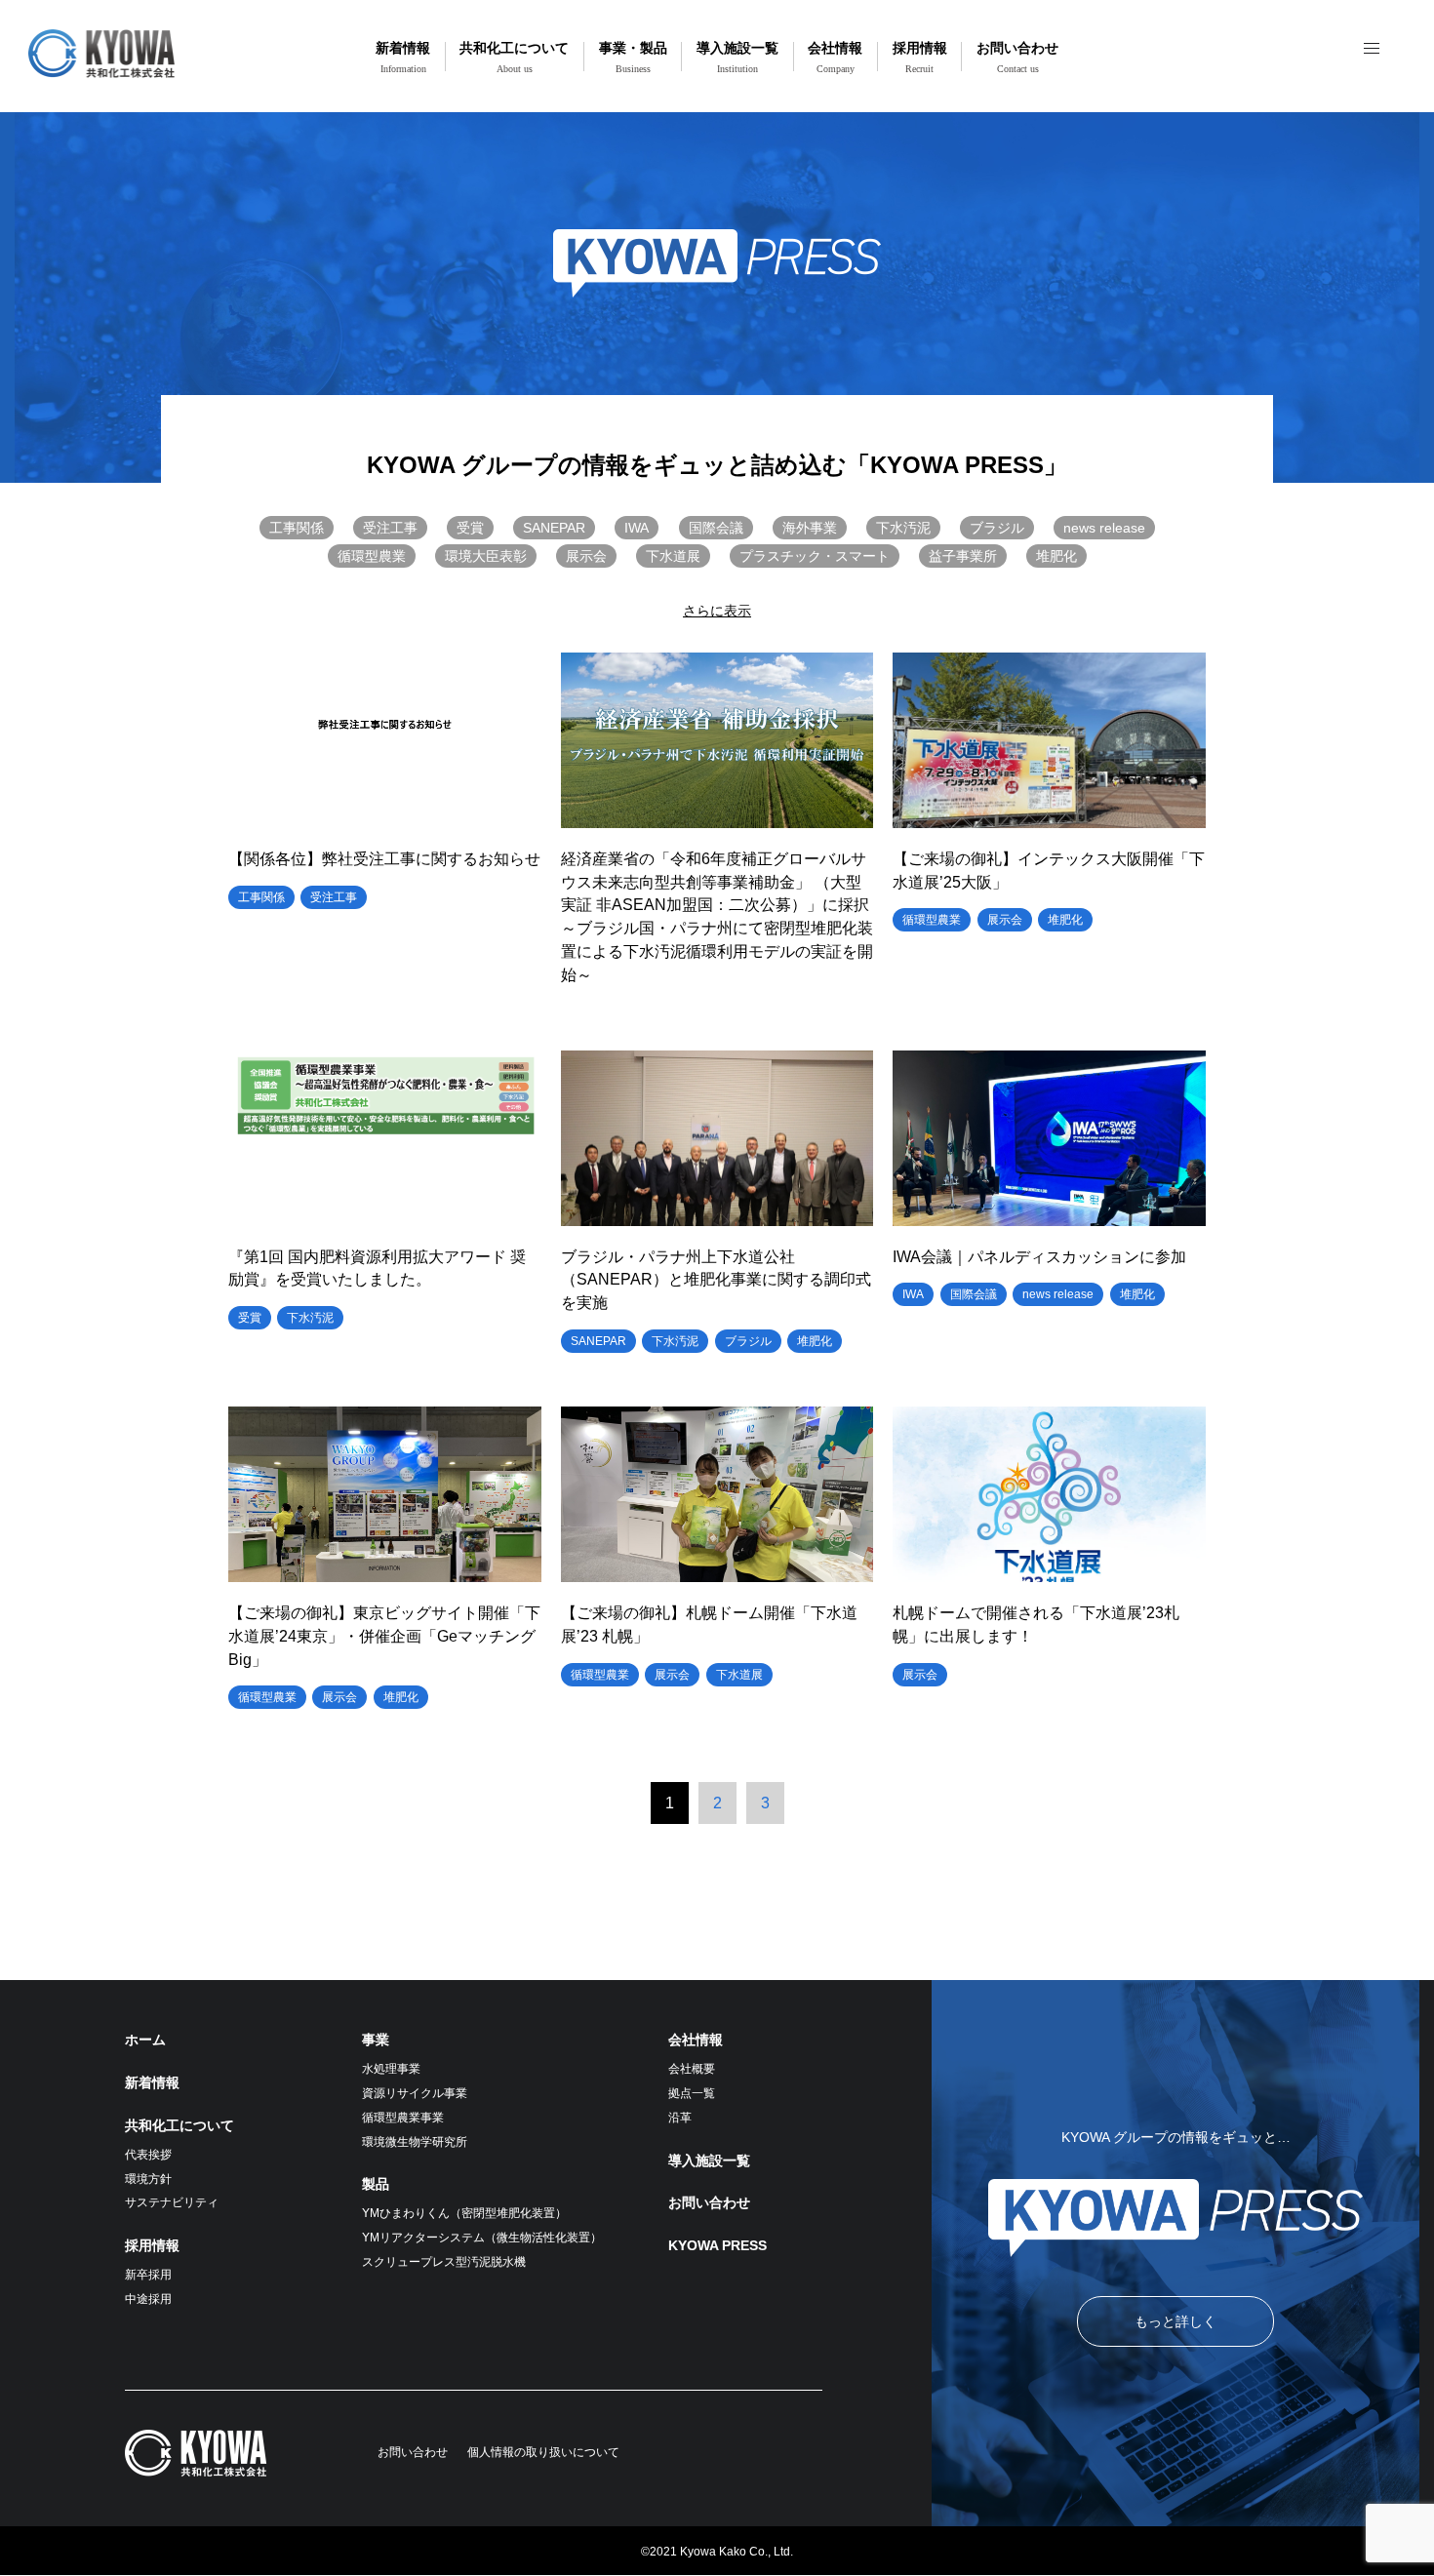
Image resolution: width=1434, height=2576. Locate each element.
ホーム (145, 2040)
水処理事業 (391, 2069)
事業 (376, 2040)
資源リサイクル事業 (415, 2093)
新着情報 (403, 57)
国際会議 (716, 528)
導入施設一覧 (737, 57)
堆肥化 (1056, 556)
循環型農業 (372, 556)
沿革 (680, 2118)
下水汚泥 (903, 528)
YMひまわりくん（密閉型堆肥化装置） (464, 2213)
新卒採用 (148, 2275)
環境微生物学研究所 (415, 2142)
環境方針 (148, 2179)
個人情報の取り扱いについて (543, 2452)
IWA (637, 528)
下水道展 (673, 556)
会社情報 (835, 57)
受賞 (470, 528)
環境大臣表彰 (486, 556)
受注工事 (390, 528)
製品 (376, 2184)
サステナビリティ (172, 2202)
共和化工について (514, 57)
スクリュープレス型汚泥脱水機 (444, 2262)
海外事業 (810, 528)
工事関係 (297, 528)
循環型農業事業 (403, 2118)
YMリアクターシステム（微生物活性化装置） (482, 2238)
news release (1104, 528)
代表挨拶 (148, 2155)
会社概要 (692, 2069)
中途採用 (148, 2299)
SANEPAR (554, 528)
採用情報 (920, 57)
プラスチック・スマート (815, 556)
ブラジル (997, 528)
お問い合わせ (1017, 57)
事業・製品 (633, 57)
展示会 (586, 556)
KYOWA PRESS (717, 2245)
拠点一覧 (692, 2093)
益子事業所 (963, 556)
